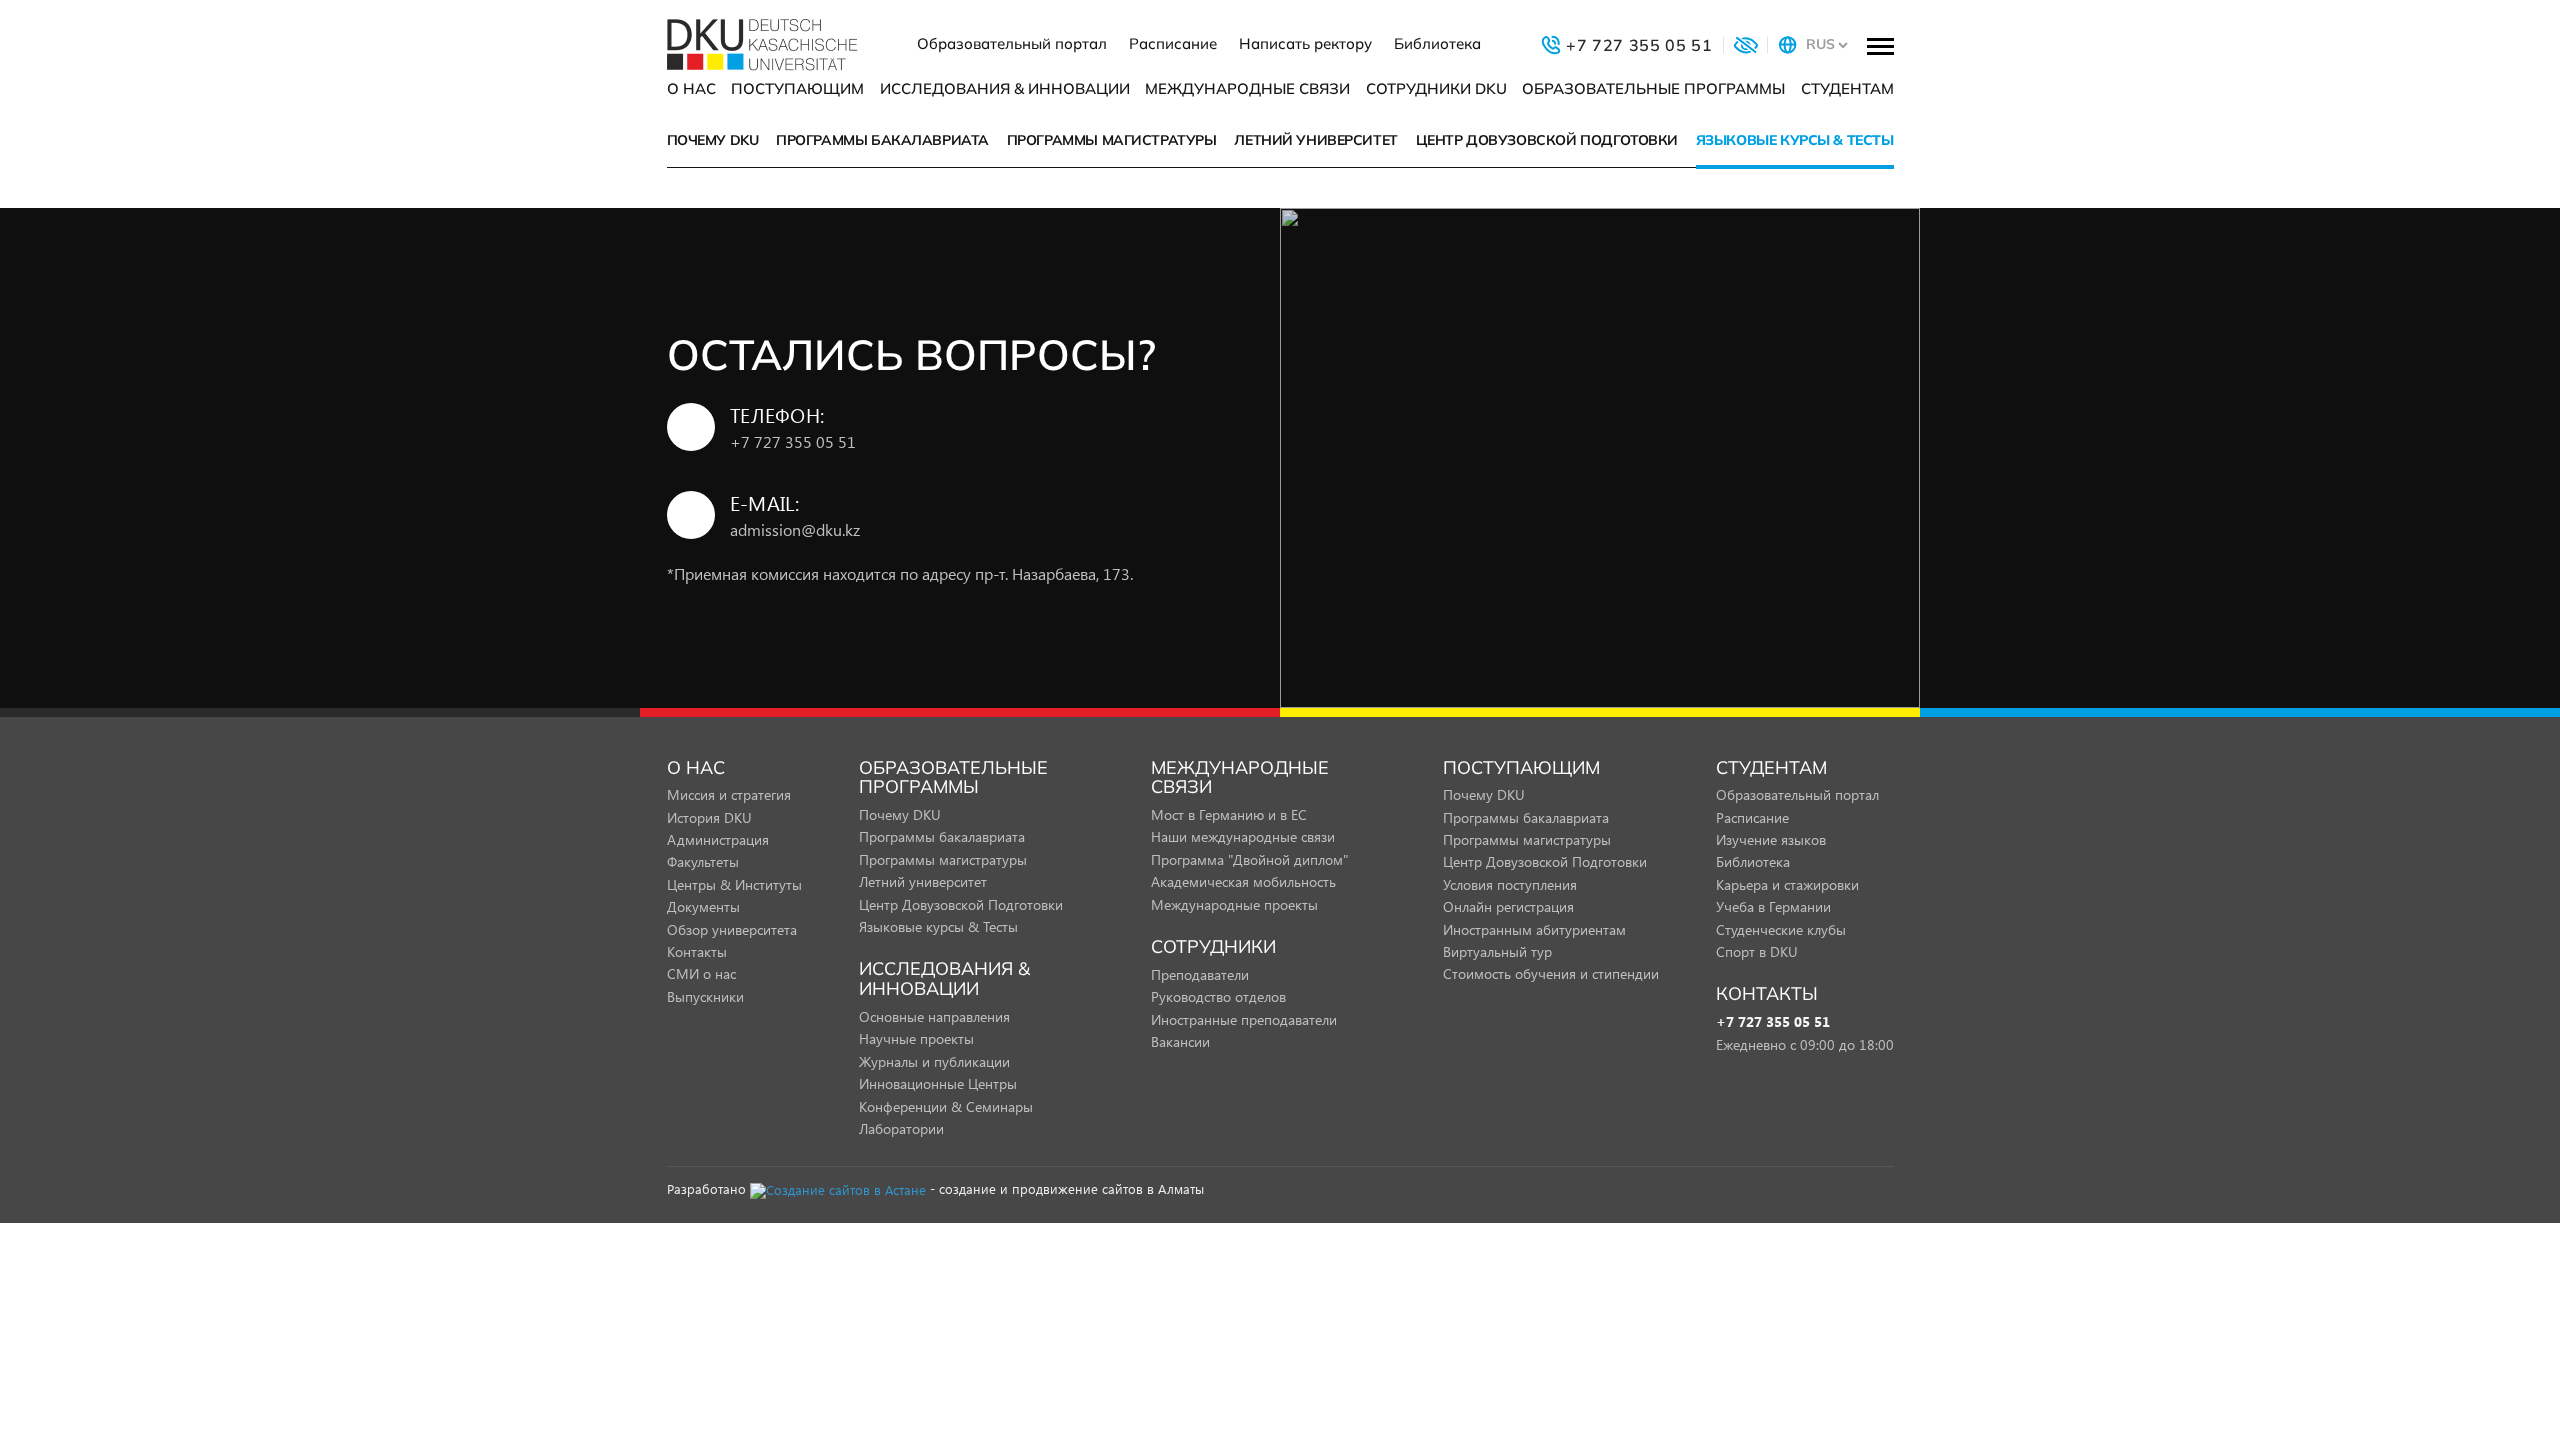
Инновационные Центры (938, 1083)
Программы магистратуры (1112, 140)
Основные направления (934, 1016)
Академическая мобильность (1243, 881)
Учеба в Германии (1773, 906)
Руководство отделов (1218, 996)
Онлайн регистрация (1508, 906)
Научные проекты (916, 1038)
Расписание (1173, 43)
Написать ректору (1305, 43)
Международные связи (1247, 88)
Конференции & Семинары (946, 1106)
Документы (703, 906)
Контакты (697, 951)
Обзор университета (732, 929)
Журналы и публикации (934, 1061)
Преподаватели (1200, 974)
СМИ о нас (701, 973)
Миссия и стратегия (729, 794)
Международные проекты (1234, 904)
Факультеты (703, 861)
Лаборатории (901, 1128)
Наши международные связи (1243, 836)
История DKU (709, 817)
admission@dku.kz (795, 529)
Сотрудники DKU (1436, 88)
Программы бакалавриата (882, 140)
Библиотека (1437, 43)
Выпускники (705, 996)
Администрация (718, 839)
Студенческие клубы (1781, 929)
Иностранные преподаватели (1244, 1019)
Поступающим (797, 88)
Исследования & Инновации (1005, 88)
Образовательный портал (1012, 43)
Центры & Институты (734, 884)
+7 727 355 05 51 (793, 441)
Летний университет (1315, 140)
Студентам (1847, 88)
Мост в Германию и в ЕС (1229, 814)
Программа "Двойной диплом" (1249, 859)
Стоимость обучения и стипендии (1551, 973)
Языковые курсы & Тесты (1795, 140)
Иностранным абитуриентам (1534, 929)
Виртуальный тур (1497, 951)
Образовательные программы (1653, 88)
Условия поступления (1510, 884)
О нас (691, 88)
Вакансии (1180, 1041)
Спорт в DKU (1757, 951)
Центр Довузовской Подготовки (1547, 140)
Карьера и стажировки (1787, 884)
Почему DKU (713, 140)
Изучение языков (1771, 839)
